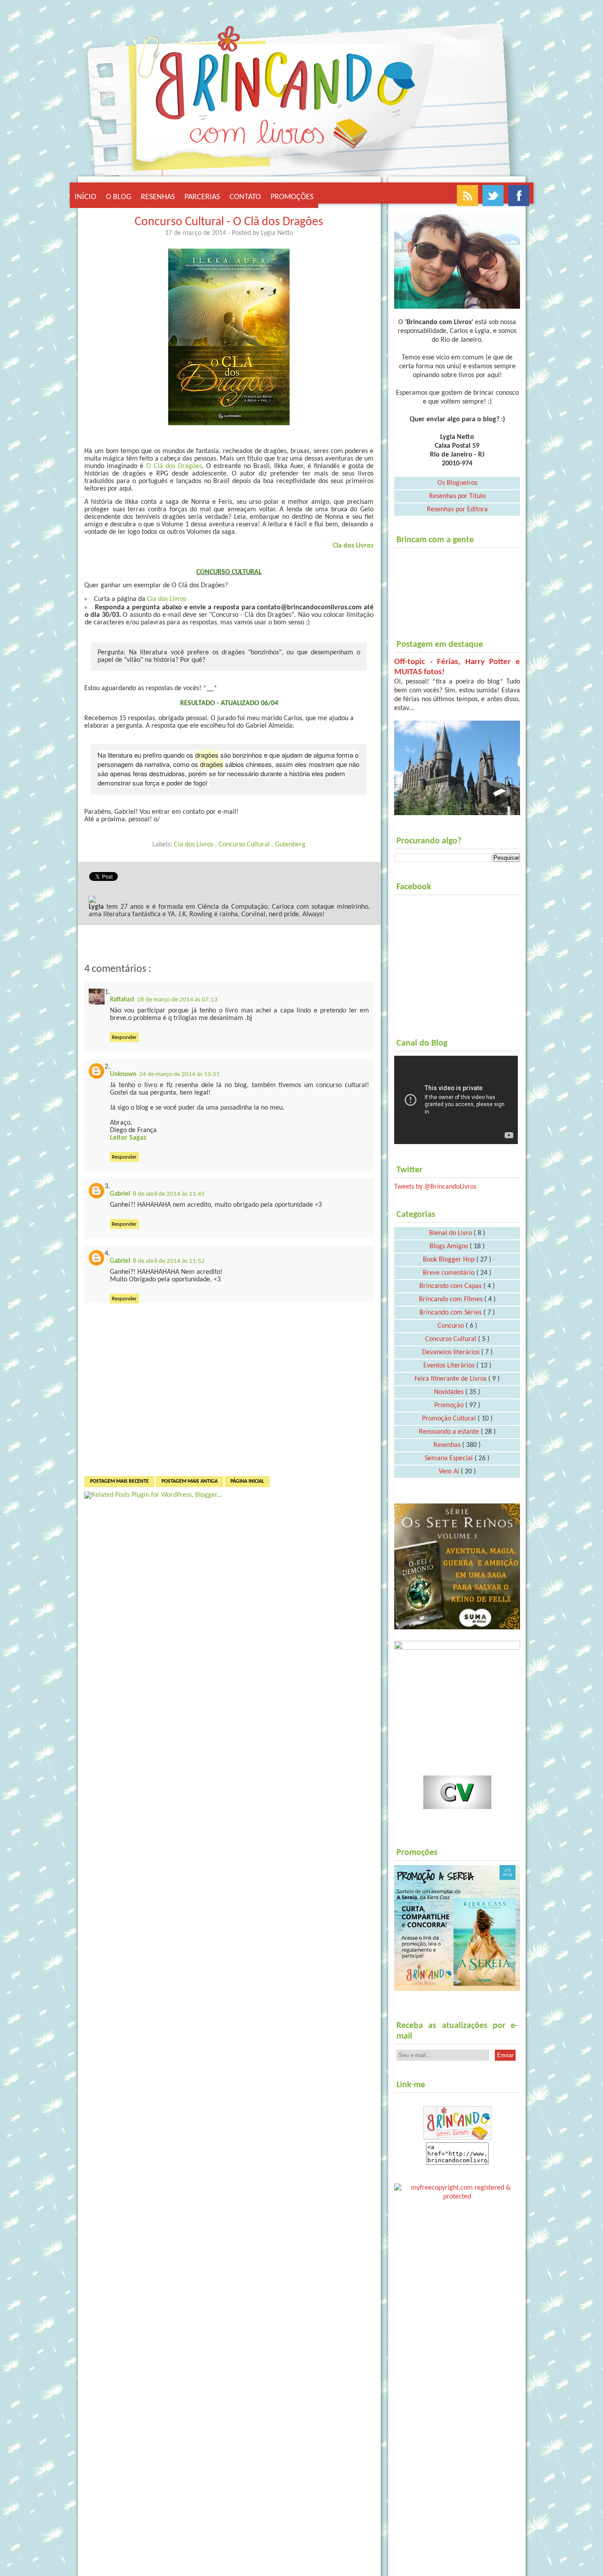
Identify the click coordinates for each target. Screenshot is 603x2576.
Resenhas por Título (457, 496)
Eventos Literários (450, 1366)
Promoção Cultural (450, 1419)
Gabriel (120, 1194)
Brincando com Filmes (452, 1299)
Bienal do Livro (451, 1233)
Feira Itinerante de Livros (451, 1379)
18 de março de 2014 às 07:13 (177, 1000)
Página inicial (247, 1481)
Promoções (292, 197)
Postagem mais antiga (190, 1481)
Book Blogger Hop (450, 1260)
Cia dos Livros (353, 546)
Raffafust (122, 1000)
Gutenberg (290, 845)
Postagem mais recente (119, 1481)
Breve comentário (450, 1273)
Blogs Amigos (450, 1246)
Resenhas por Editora (457, 510)
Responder (124, 1037)
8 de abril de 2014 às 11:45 (169, 1194)
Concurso (452, 1326)
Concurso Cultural (245, 845)
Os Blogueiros (457, 483)
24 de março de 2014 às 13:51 (179, 1075)
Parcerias (202, 197)
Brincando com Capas (451, 1286)
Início (85, 197)
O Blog (119, 197)
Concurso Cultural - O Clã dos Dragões (229, 222)
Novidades (450, 1392)
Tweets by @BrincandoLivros (435, 1187)
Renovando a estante (450, 1432)
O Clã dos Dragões (174, 466)
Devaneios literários (452, 1352)
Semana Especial (450, 1458)
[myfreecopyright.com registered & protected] (457, 2191)
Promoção (450, 1405)
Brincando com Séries (451, 1313)
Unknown (123, 1075)
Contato (245, 197)
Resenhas (158, 197)
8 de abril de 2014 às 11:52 (169, 1261)
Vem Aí (450, 1472)
